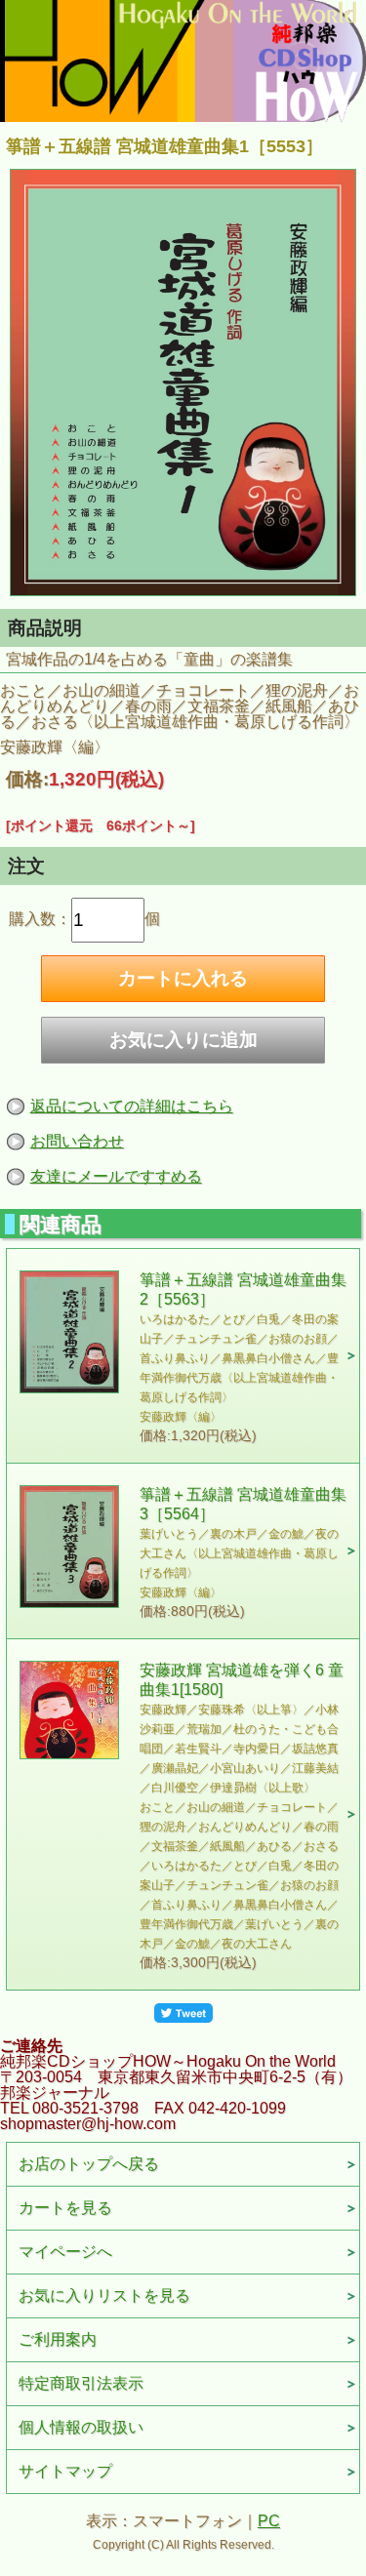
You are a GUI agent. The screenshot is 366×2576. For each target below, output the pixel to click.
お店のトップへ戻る (89, 2164)
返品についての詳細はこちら (132, 1106)
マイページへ (65, 2252)
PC (269, 2521)
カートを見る (65, 2208)
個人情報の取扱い (81, 2427)
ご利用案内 (58, 2339)
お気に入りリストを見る (104, 2295)
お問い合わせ (77, 1141)
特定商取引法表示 (81, 2383)
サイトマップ (65, 2471)
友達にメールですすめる (116, 1176)
